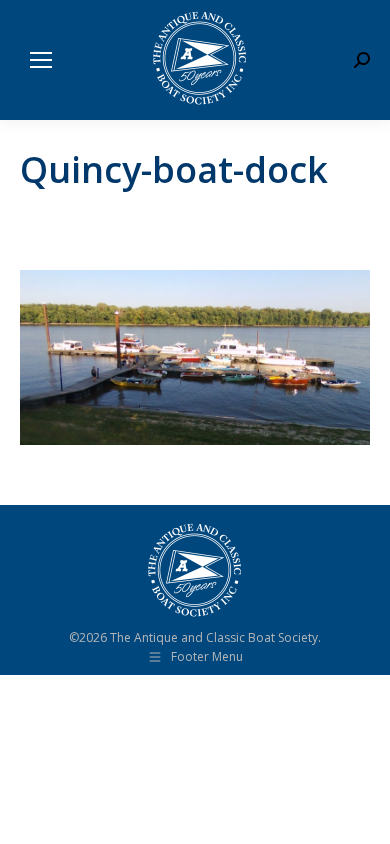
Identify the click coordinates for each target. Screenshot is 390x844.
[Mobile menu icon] (41, 60)
